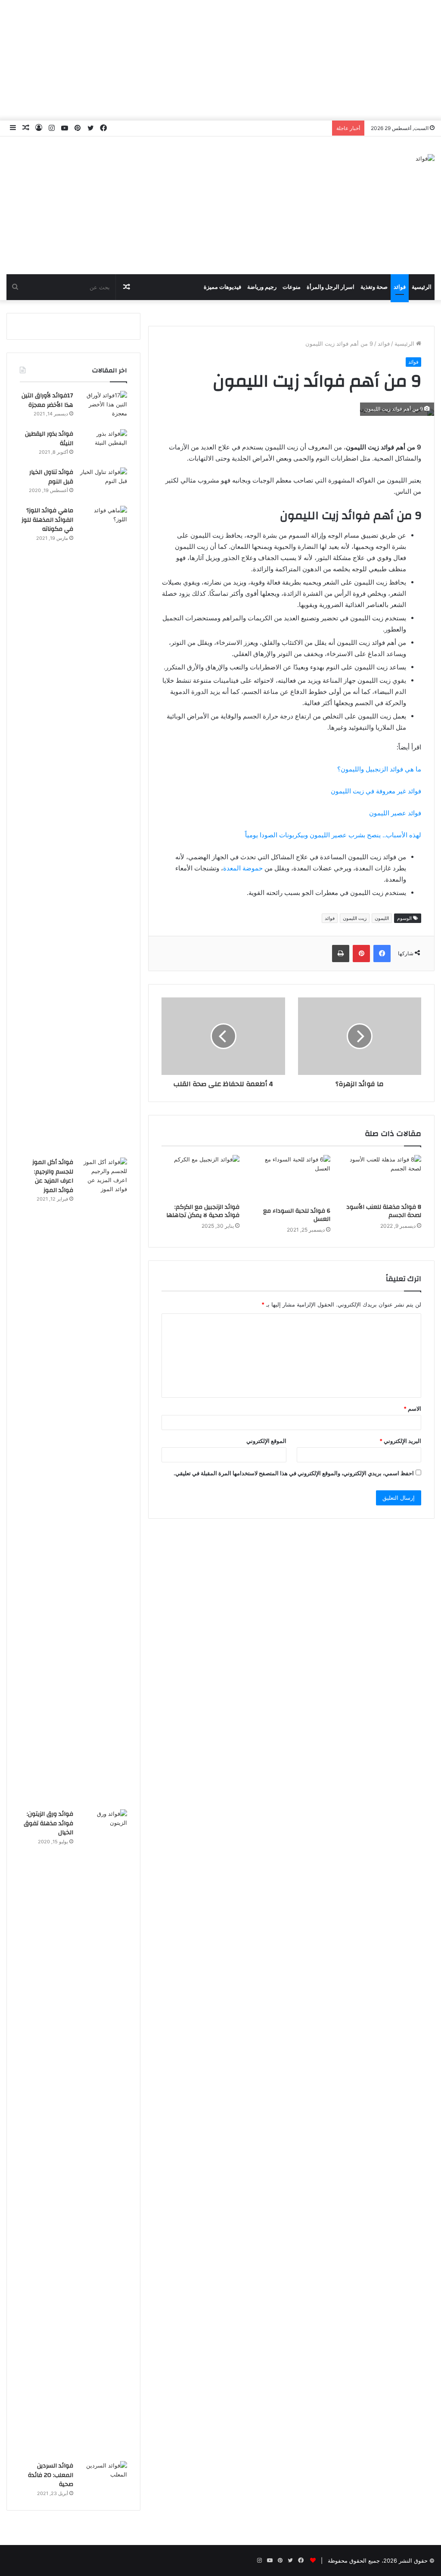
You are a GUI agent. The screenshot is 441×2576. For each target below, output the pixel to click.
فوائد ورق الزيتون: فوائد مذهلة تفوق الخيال (48, 1823)
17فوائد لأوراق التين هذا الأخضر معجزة (47, 400)
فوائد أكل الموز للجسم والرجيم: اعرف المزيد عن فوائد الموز (53, 1176)
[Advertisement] (220, 60)
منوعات (292, 287)
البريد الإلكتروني (400, 1441)
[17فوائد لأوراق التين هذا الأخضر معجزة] (103, 407)
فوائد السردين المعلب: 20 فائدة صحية (51, 2475)
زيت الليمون (355, 918)
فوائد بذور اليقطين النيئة (49, 439)
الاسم (412, 1409)
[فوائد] (425, 158)
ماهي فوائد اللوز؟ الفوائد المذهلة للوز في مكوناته (47, 520)
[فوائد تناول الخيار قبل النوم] (103, 484)
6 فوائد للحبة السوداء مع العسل (297, 1215)
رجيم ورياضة (262, 287)
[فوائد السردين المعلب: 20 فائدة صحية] (103, 2477)
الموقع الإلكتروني (266, 1441)
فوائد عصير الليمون (395, 813)
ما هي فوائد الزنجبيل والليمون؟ (379, 769)
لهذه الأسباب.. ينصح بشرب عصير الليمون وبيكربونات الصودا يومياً (333, 835)
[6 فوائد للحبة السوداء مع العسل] (291, 1179)
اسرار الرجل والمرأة (331, 287)
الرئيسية (422, 287)
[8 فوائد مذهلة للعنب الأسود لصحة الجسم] (382, 1177)
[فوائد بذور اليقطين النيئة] (103, 445)
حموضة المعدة (243, 868)
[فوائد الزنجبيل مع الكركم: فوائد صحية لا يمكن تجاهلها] (200, 1177)
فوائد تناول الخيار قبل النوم (51, 477)
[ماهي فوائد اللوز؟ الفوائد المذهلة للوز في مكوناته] (103, 829)
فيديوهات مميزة (222, 287)
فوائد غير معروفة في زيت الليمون (376, 791)
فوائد (400, 287)
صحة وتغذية (374, 287)
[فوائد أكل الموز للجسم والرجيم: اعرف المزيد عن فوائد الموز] (103, 1480)
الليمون (382, 918)
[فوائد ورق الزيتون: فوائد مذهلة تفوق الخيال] (103, 2132)
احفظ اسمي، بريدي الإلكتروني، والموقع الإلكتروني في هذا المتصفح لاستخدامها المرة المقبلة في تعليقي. (294, 1473)
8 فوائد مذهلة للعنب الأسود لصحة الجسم (384, 1211)
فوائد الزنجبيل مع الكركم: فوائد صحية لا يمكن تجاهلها (203, 1211)
